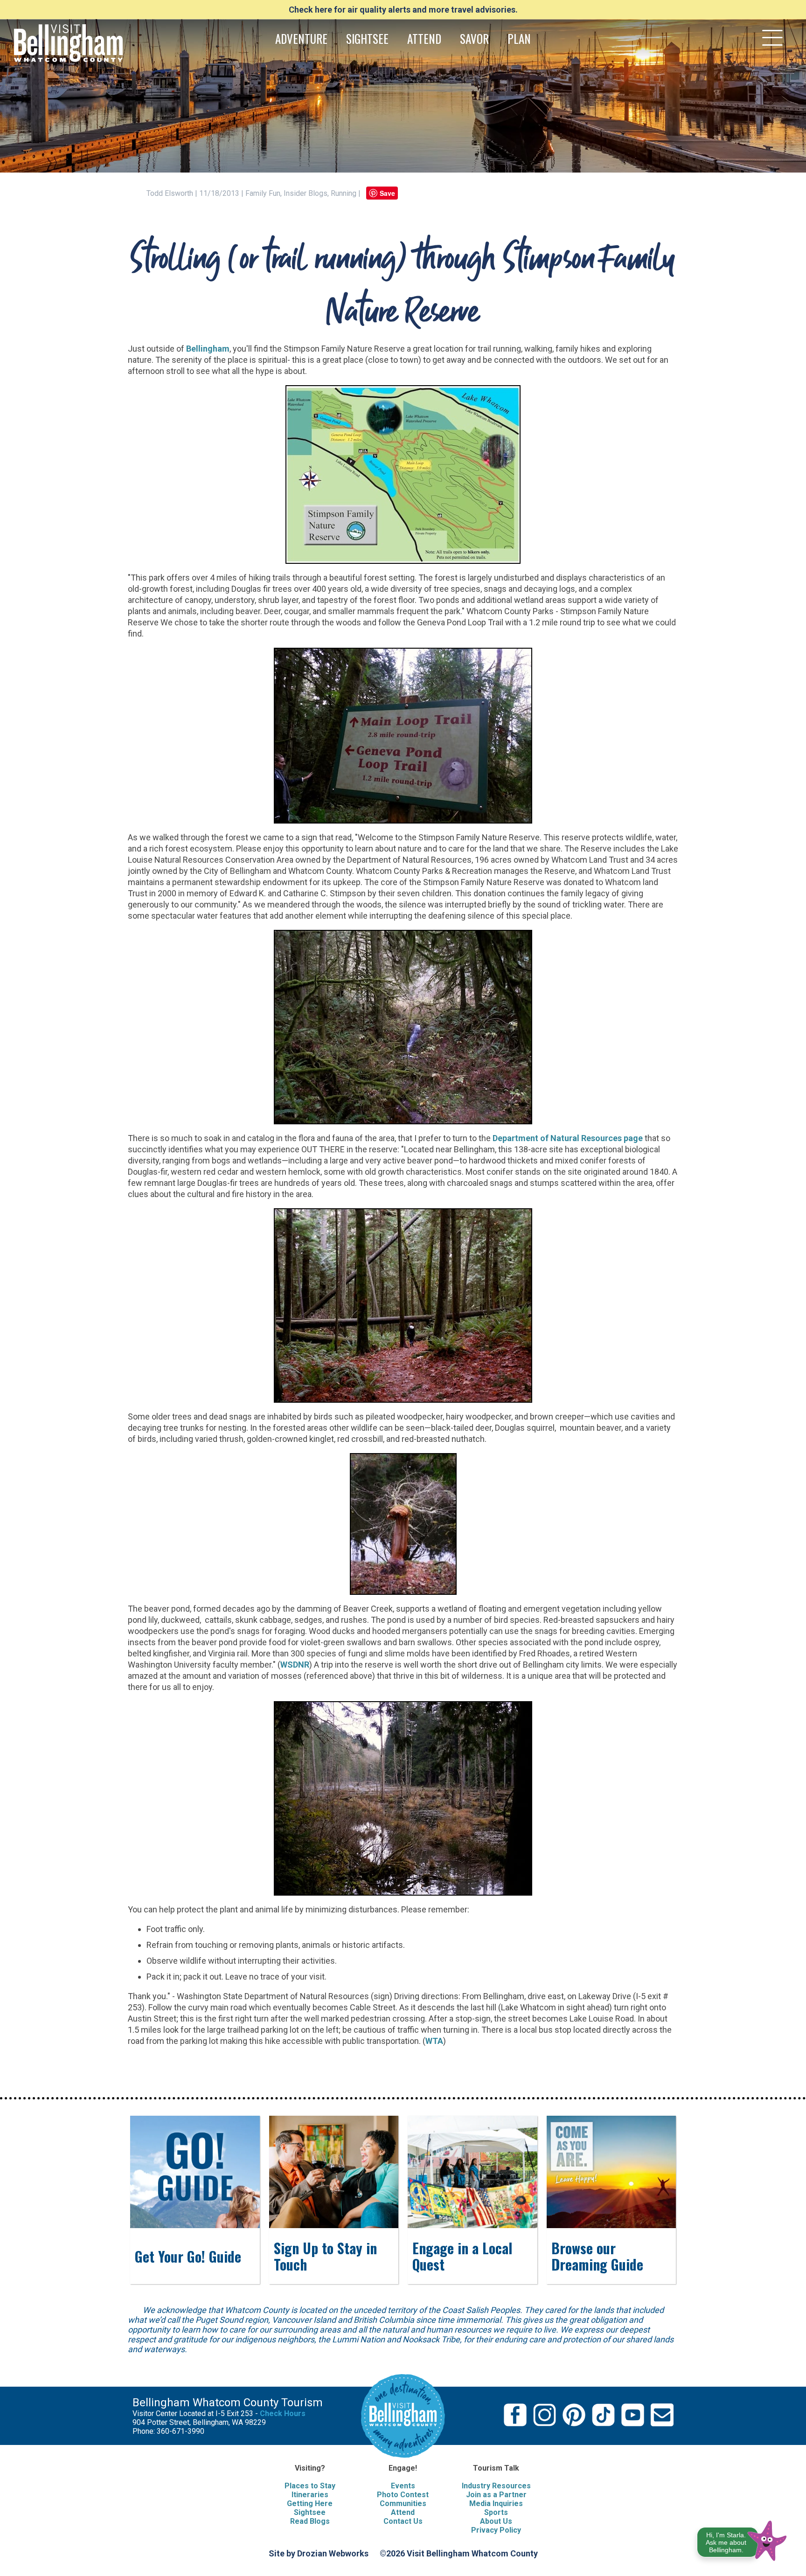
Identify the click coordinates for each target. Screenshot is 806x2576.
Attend (403, 2512)
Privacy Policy (496, 2530)
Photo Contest (403, 2495)
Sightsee (310, 2512)
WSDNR (295, 1665)
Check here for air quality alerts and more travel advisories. (403, 10)
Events (403, 2486)
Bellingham (208, 349)
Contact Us (403, 2521)
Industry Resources (496, 2486)
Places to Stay (310, 2486)
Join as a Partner (496, 2495)
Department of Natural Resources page (568, 1138)
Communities (403, 2503)
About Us (496, 2521)
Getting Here (310, 2503)
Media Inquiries (496, 2503)
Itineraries (310, 2495)
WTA (434, 2041)
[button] (742, 2539)
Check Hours (283, 2413)
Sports (496, 2512)
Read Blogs (310, 2521)
